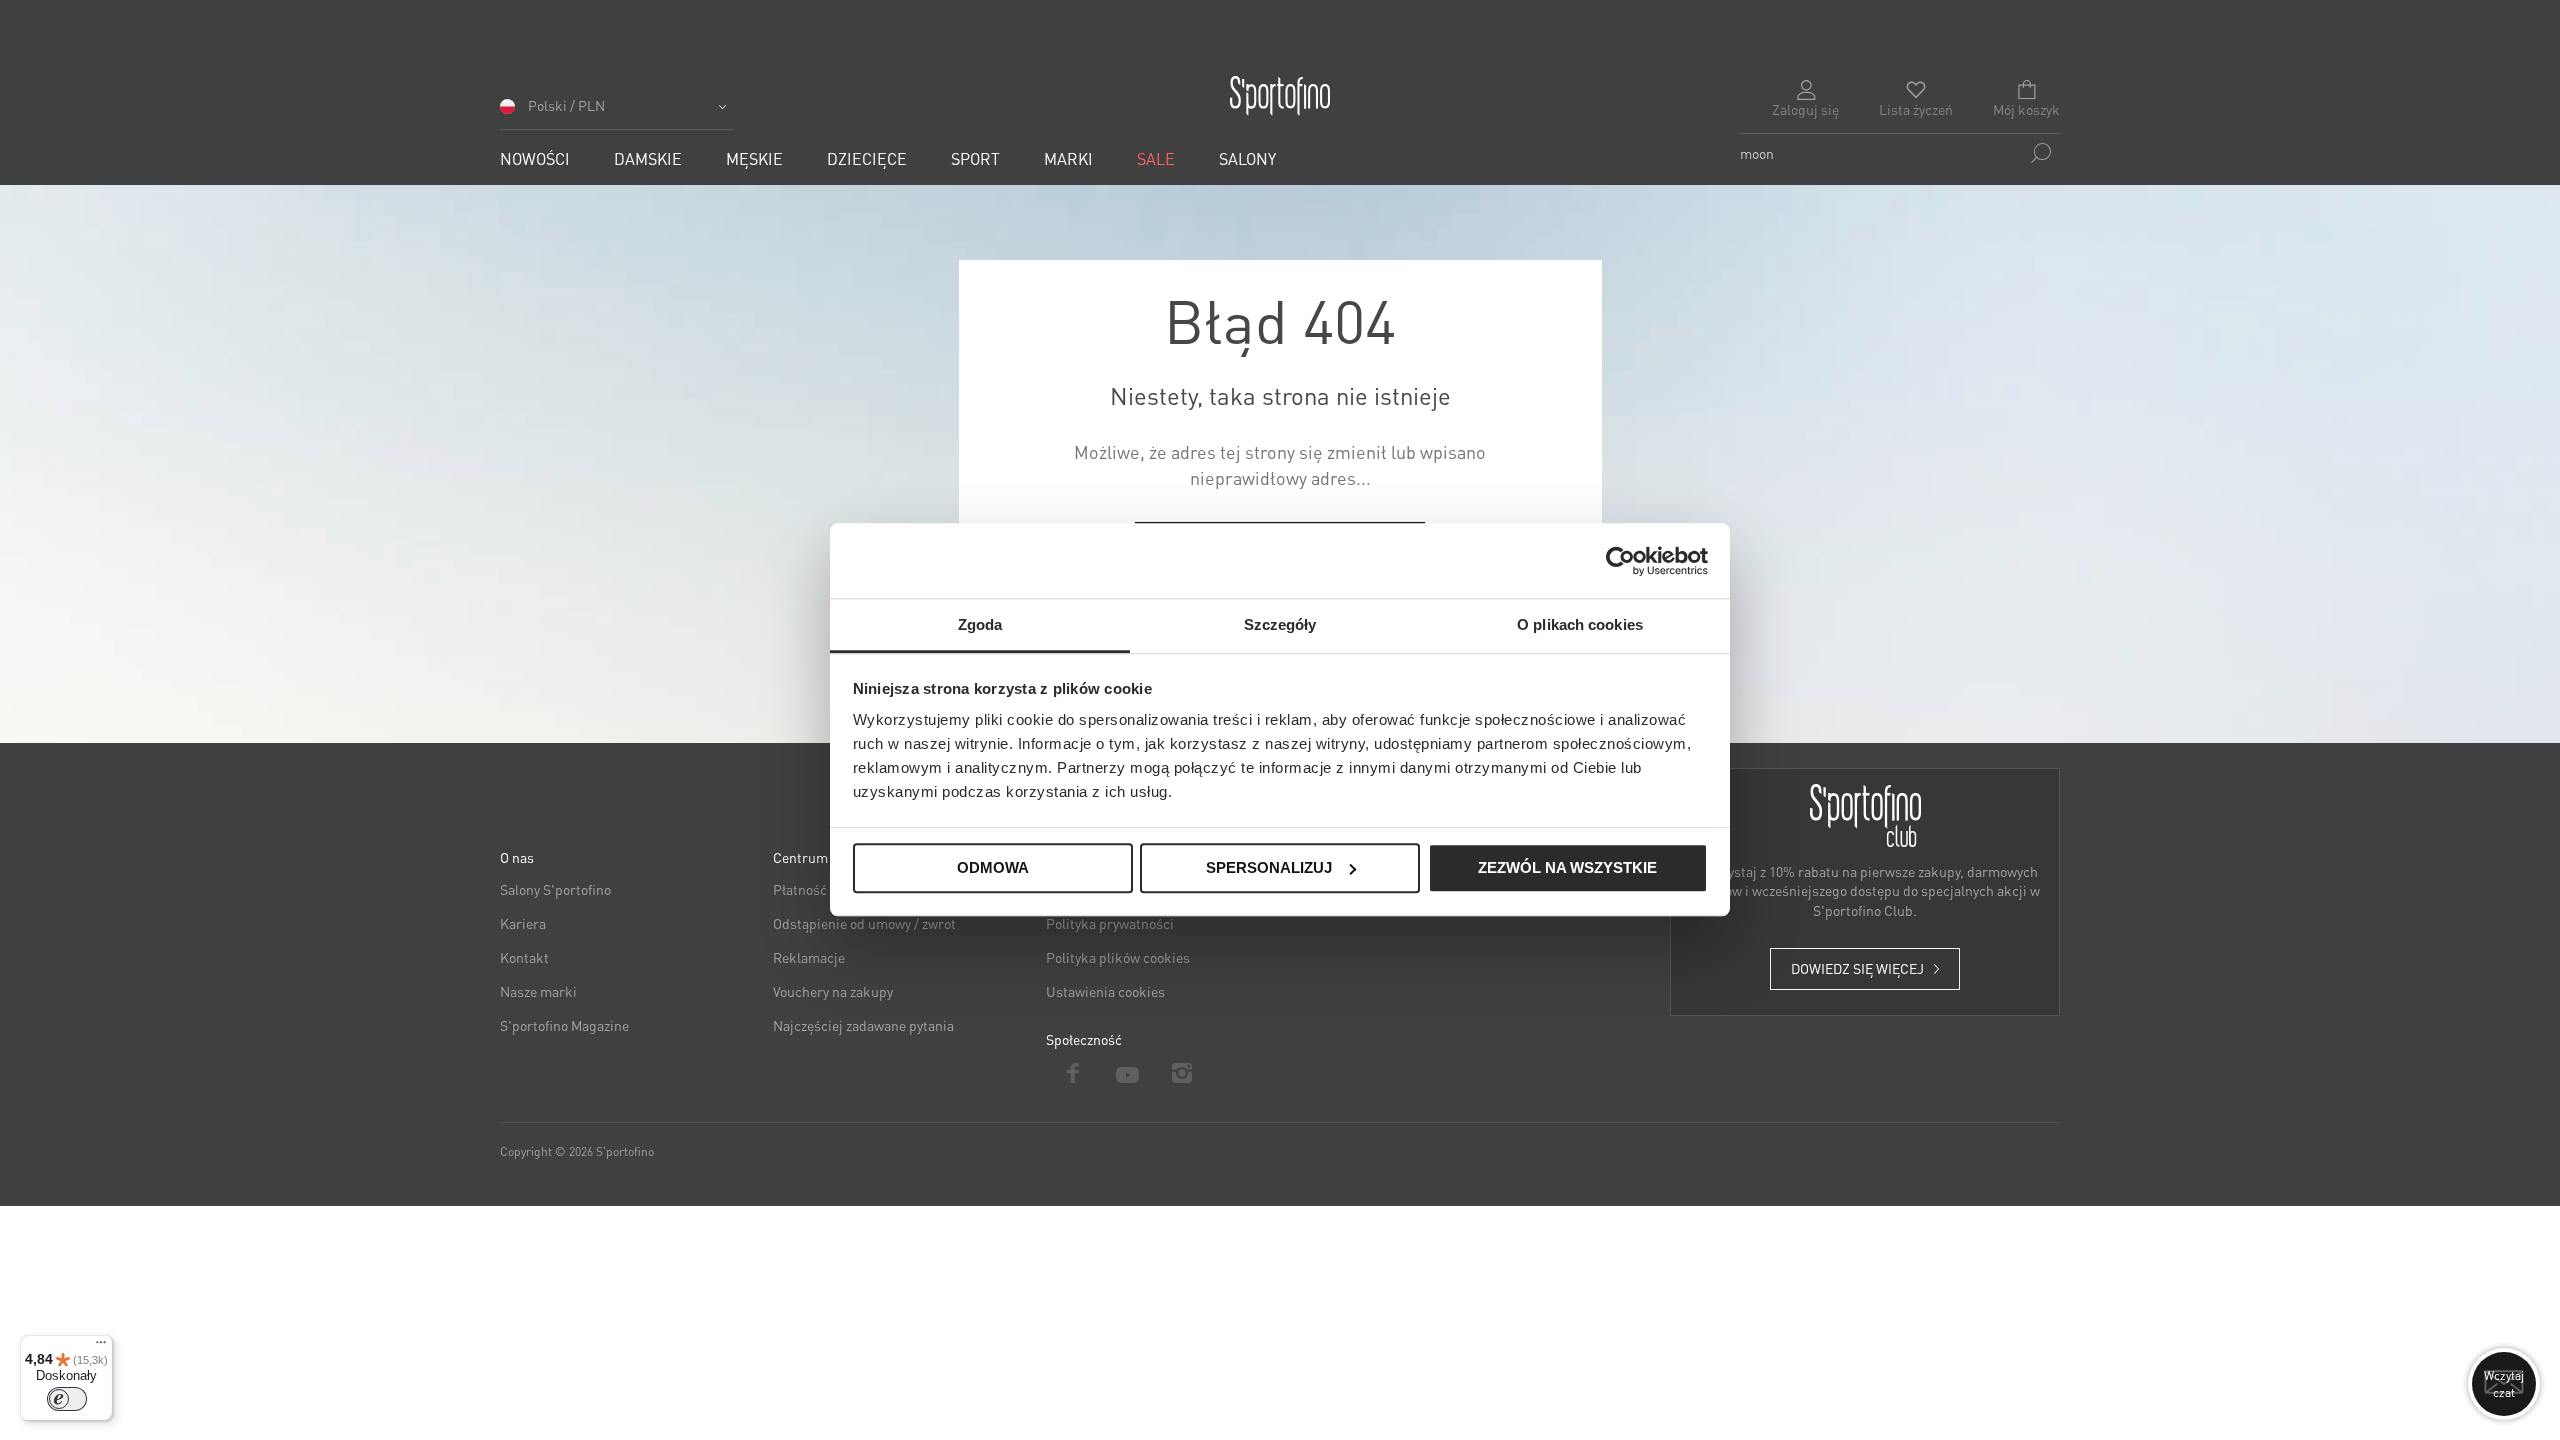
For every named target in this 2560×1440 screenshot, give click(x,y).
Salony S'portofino (555, 889)
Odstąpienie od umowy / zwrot (864, 923)
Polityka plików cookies (1118, 957)
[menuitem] (535, 158)
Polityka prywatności (1110, 923)
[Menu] (101, 1347)
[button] (617, 112)
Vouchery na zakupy (833, 991)
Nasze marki (538, 991)
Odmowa (993, 867)
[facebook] (1073, 1073)
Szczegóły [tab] (1280, 624)
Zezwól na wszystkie (1567, 867)
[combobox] (1900, 153)
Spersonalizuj (1269, 867)
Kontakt (524, 957)
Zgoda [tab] (980, 624)
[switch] (67, 1399)
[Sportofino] (1280, 96)
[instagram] (1182, 1073)
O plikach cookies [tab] (1580, 624)
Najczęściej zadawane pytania (863, 1025)
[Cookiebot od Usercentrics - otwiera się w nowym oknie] (1620, 561)
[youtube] (1128, 1073)
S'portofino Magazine (564, 1025)
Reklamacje (809, 957)
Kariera (523, 923)
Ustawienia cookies (1105, 991)
